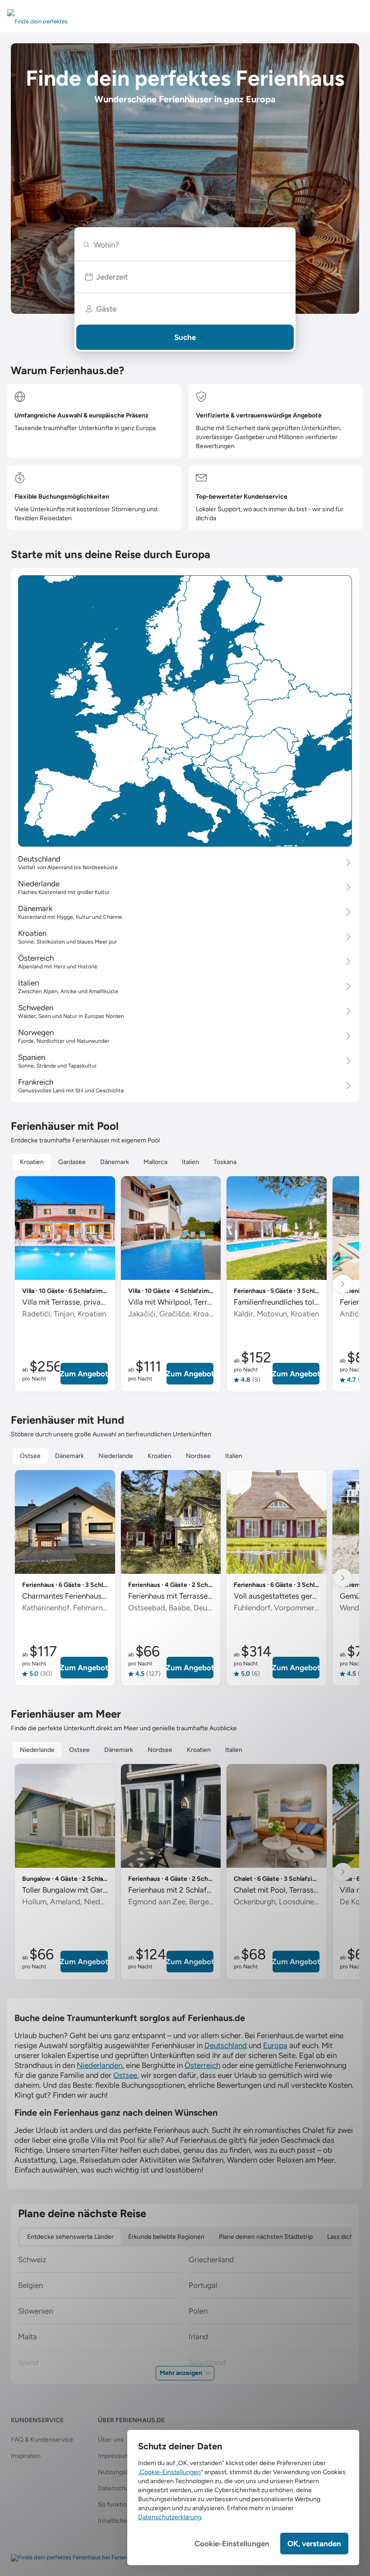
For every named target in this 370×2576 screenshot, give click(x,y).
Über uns (111, 2440)
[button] (185, 277)
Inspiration (26, 2456)
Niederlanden (99, 2065)
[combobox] (189, 245)
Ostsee (125, 2075)
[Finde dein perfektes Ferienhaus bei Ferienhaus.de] (79, 2558)
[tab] (32, 1162)
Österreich (202, 2065)
